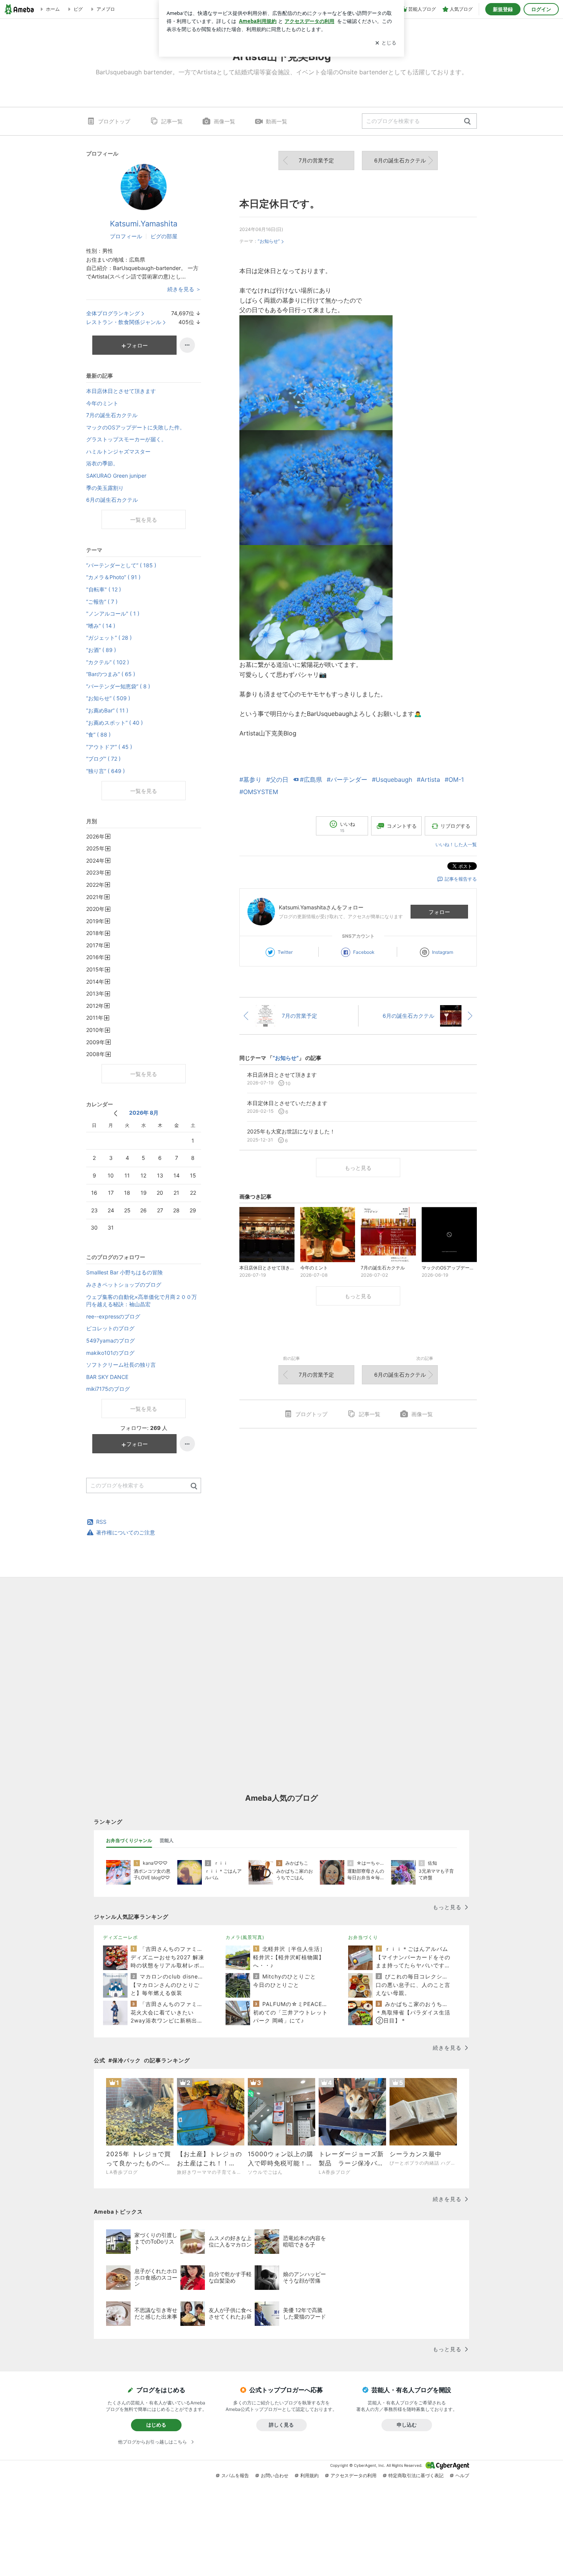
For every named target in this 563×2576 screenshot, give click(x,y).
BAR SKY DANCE (107, 1377)
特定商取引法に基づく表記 (416, 2475)
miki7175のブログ (108, 1389)
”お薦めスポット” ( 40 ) (115, 723)
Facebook (364, 952)
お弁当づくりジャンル (129, 1840)
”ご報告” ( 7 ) (102, 602)
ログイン (541, 9)
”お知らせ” (269, 241)
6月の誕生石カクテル (400, 160)
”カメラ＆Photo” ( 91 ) (113, 577)
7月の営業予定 (316, 160)
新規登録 (503, 9)
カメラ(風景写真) (245, 1937)
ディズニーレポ (120, 1937)
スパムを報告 (235, 2475)
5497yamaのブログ (110, 1340)
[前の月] (115, 1113)
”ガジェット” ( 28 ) (109, 638)
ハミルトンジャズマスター (118, 451)
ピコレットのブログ (110, 1328)
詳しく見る (281, 2425)
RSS (101, 1522)
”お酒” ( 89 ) (101, 650)
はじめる (156, 2425)
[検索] (467, 122)
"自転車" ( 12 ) (104, 589)
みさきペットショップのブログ (124, 1285)
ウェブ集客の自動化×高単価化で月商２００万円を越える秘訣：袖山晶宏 (142, 1301)
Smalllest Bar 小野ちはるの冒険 (124, 1272)
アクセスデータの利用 (354, 2475)
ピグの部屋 (164, 236)
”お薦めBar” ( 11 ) (107, 710)
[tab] (129, 1841)
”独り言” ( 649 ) (106, 771)
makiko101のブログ (110, 1353)
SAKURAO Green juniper (116, 476)
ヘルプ (462, 2475)
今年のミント (102, 403)
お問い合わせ (275, 2475)
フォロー (439, 912)
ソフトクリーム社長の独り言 (121, 1365)
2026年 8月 (144, 1113)
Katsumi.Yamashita (144, 224)
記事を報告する (461, 879)
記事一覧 (172, 121)
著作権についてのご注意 (126, 1532)
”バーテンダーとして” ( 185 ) (121, 565)
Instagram (443, 952)
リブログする (455, 826)
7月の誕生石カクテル (112, 415)
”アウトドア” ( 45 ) (109, 747)
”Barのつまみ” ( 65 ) (111, 674)
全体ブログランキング (113, 313)
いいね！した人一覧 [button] (456, 844)
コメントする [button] (402, 826)
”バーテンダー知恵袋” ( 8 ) (118, 686)
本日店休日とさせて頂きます (121, 391)
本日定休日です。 (280, 204)
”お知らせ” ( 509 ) (108, 698)
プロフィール (126, 236)
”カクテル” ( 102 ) (108, 662)
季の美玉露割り (105, 488)
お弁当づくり (363, 1937)
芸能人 (167, 1840)
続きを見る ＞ (184, 289)
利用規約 (309, 2475)
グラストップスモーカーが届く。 (126, 439)
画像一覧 (224, 121)
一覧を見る (144, 520)
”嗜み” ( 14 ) (101, 626)
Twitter (285, 952)
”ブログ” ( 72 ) (103, 759)
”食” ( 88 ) (98, 734)
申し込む (407, 2425)
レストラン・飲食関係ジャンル (124, 322)
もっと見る (358, 1168)
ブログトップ (114, 121)
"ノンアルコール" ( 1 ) (113, 613)
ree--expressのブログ (113, 1316)
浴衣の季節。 (102, 463)
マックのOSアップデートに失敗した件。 (136, 427)
